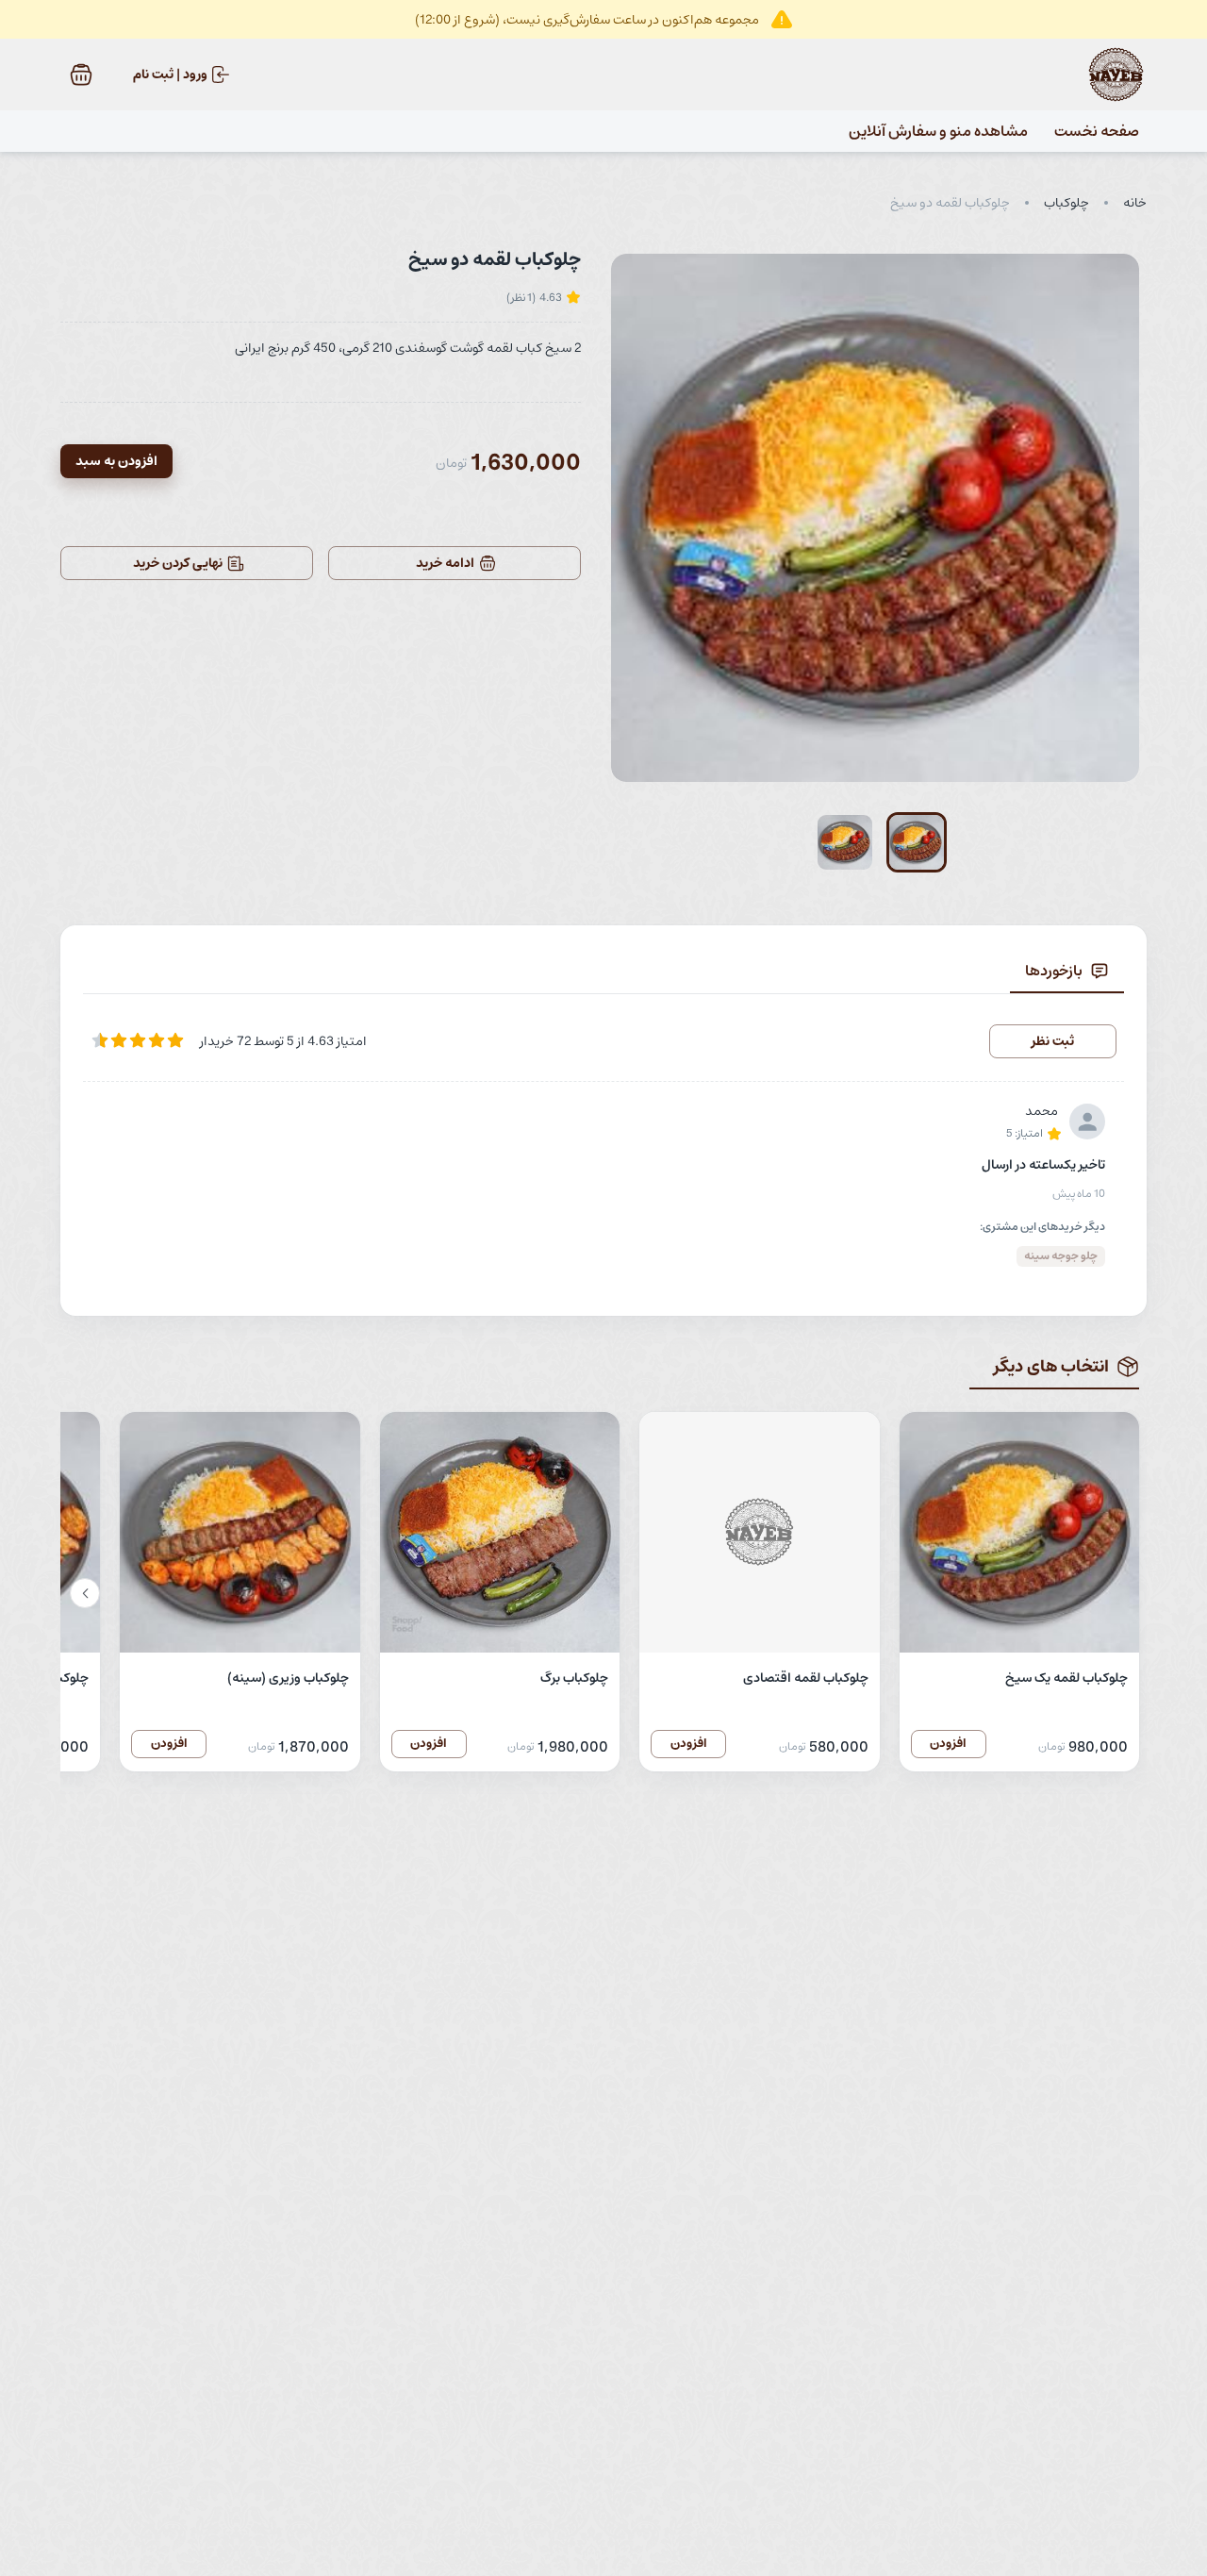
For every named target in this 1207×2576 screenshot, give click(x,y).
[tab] (1067, 971)
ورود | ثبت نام (170, 75)
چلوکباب (1066, 203)
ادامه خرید (445, 563)
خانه (1135, 203)
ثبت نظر (1053, 1041)
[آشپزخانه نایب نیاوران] (1116, 75)
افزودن (948, 1744)
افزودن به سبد (116, 461)
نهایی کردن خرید (178, 563)
